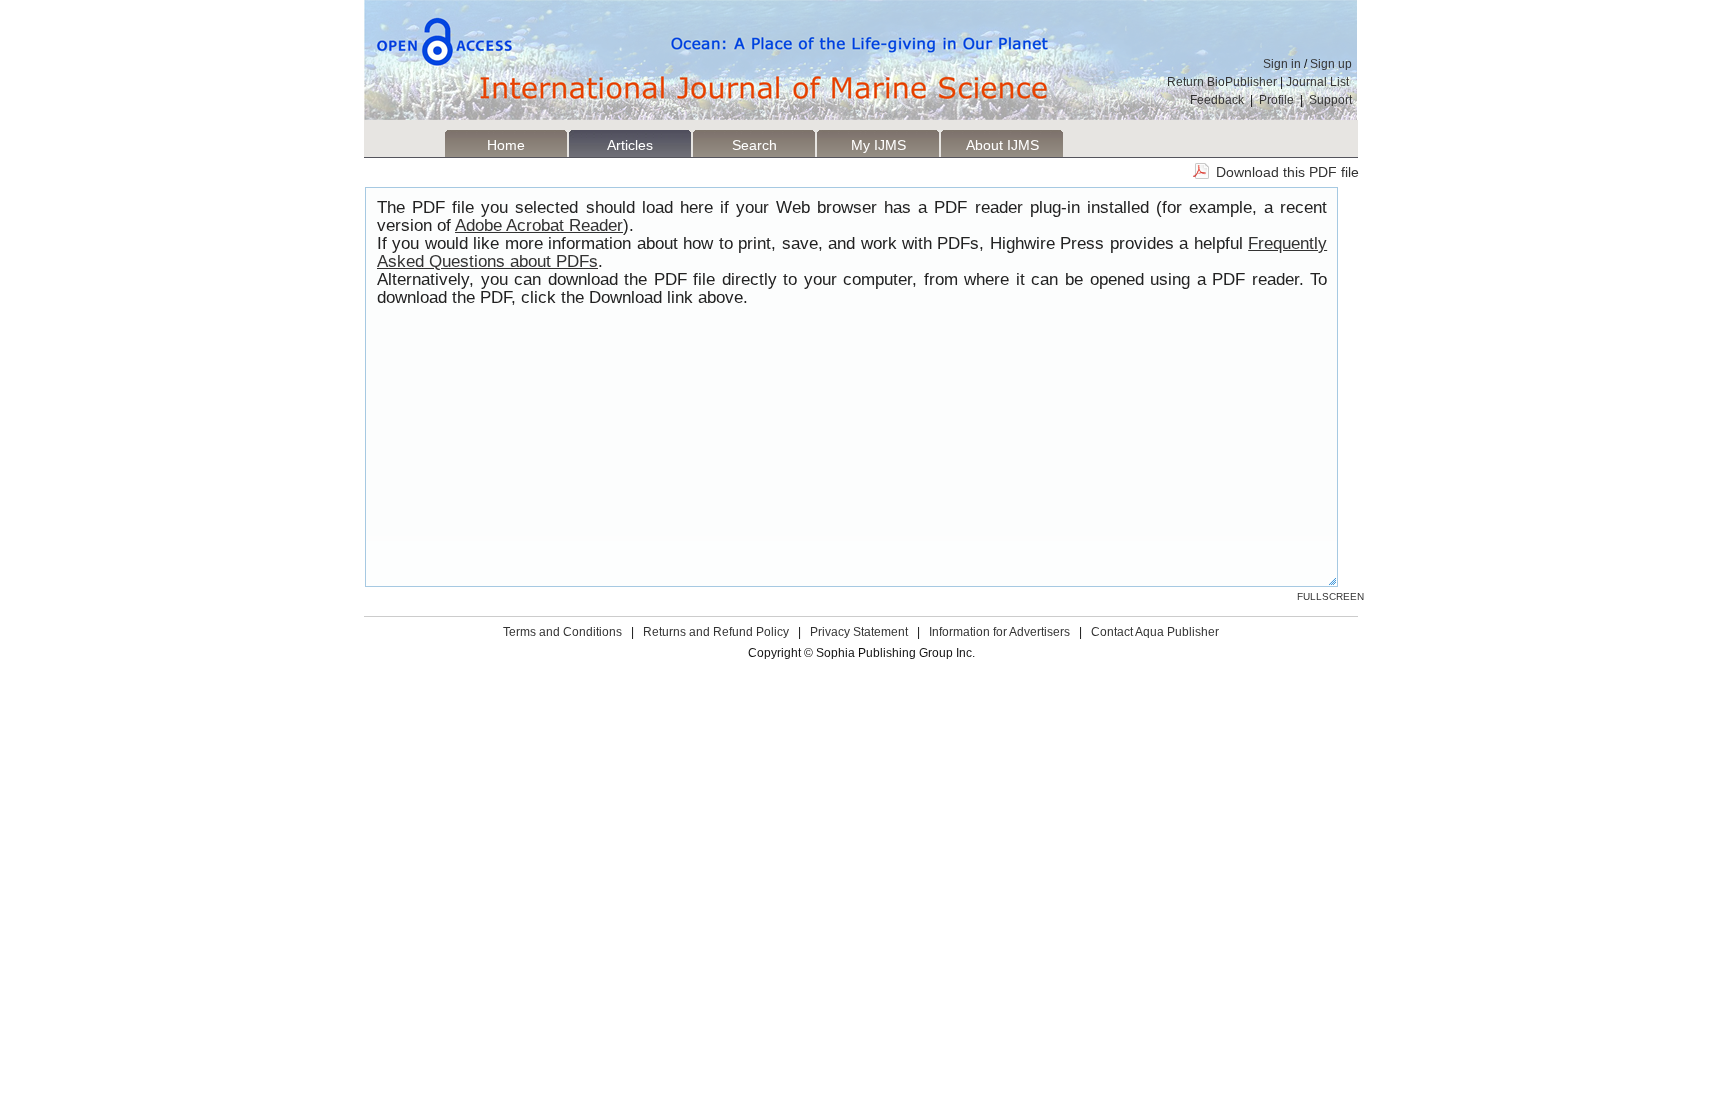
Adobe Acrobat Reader (539, 225)
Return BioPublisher (1222, 82)
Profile (1276, 100)
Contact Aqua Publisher (1155, 632)
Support (1330, 100)
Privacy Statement (859, 632)
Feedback (1217, 100)
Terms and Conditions (562, 632)
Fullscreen (1330, 596)
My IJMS (878, 145)
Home (506, 145)
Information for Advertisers (999, 632)
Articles (630, 145)
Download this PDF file (1287, 172)
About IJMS (1002, 145)
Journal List (1319, 82)
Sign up (1331, 64)
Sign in (1282, 64)
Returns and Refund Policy (716, 632)
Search (754, 145)
